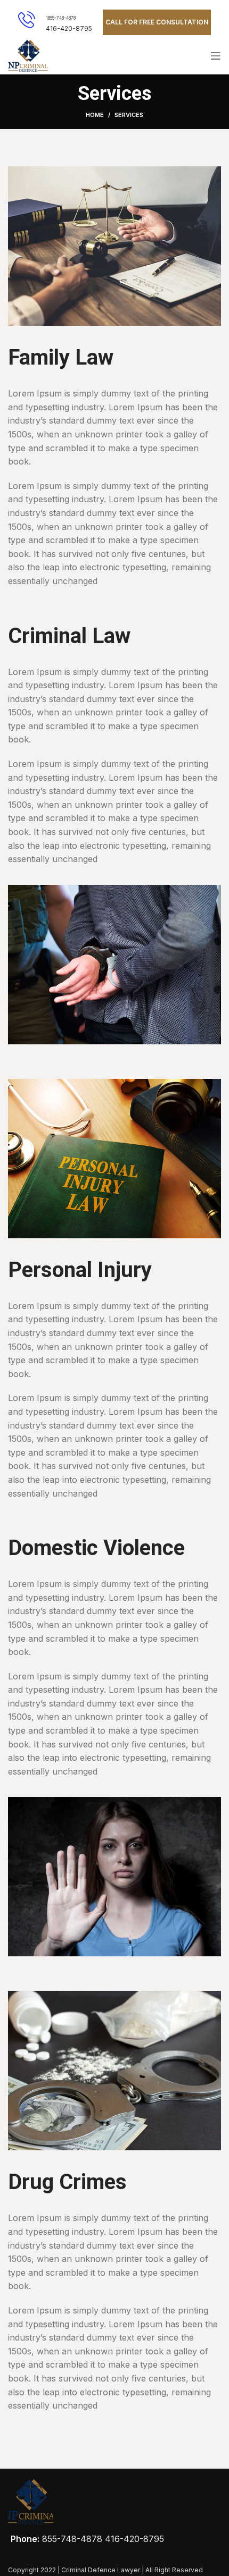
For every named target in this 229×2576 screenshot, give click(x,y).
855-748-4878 (72, 2539)
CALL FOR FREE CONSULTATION (157, 22)
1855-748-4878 (61, 18)
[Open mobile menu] (216, 56)
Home (95, 115)
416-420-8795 (134, 2539)
